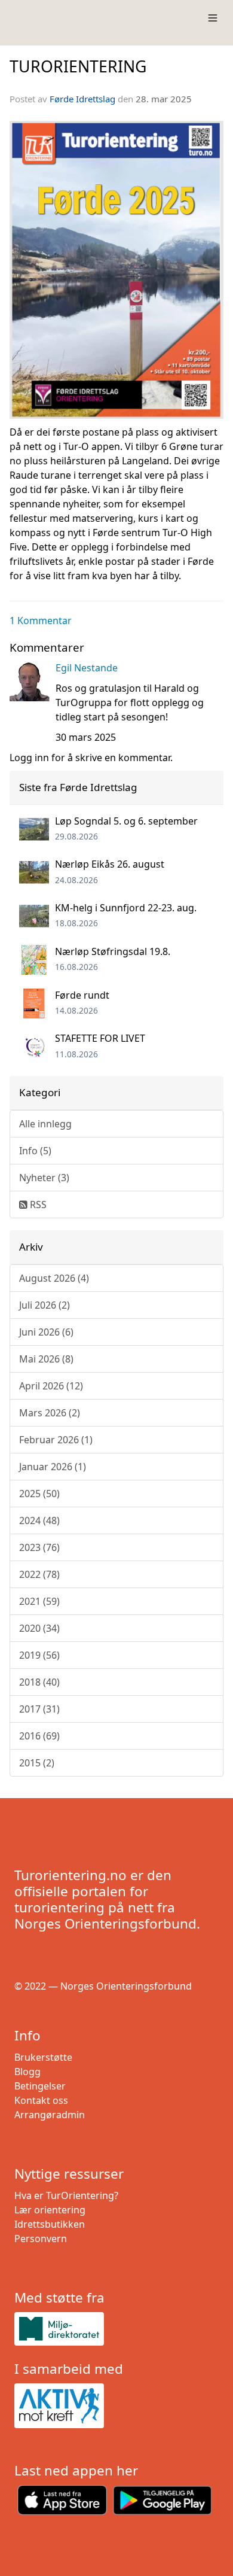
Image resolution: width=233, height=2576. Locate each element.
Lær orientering (50, 2210)
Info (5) (35, 1151)
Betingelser (40, 2086)
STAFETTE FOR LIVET (100, 1038)
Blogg (27, 2072)
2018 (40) (39, 1682)
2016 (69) (39, 1736)
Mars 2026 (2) (50, 1413)
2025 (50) (39, 1494)
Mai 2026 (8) (46, 1359)
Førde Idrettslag (82, 99)
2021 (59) (39, 1601)
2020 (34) (39, 1628)
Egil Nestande (87, 668)
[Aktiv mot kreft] (116, 2406)
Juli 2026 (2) (45, 1305)
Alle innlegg (45, 1124)
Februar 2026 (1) (56, 1440)
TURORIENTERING (78, 66)
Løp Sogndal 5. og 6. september (126, 821)
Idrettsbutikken (50, 2224)
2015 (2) (37, 1763)
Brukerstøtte (43, 2057)
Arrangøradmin (50, 2115)
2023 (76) (39, 1547)
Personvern (41, 2239)
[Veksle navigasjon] (213, 18)
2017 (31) (39, 1709)
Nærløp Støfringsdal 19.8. (113, 951)
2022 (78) (39, 1574)
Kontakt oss (41, 2100)
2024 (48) (39, 1520)
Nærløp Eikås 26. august (110, 864)
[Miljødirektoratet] (116, 2329)
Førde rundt (82, 995)
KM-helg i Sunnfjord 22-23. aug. (126, 908)
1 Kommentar (41, 621)
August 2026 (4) (54, 1278)
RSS (37, 1205)
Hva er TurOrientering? (66, 2195)
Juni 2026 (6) (46, 1332)
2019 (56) (39, 1655)
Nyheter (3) (44, 1178)
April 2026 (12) (51, 1386)
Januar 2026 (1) (53, 1467)
